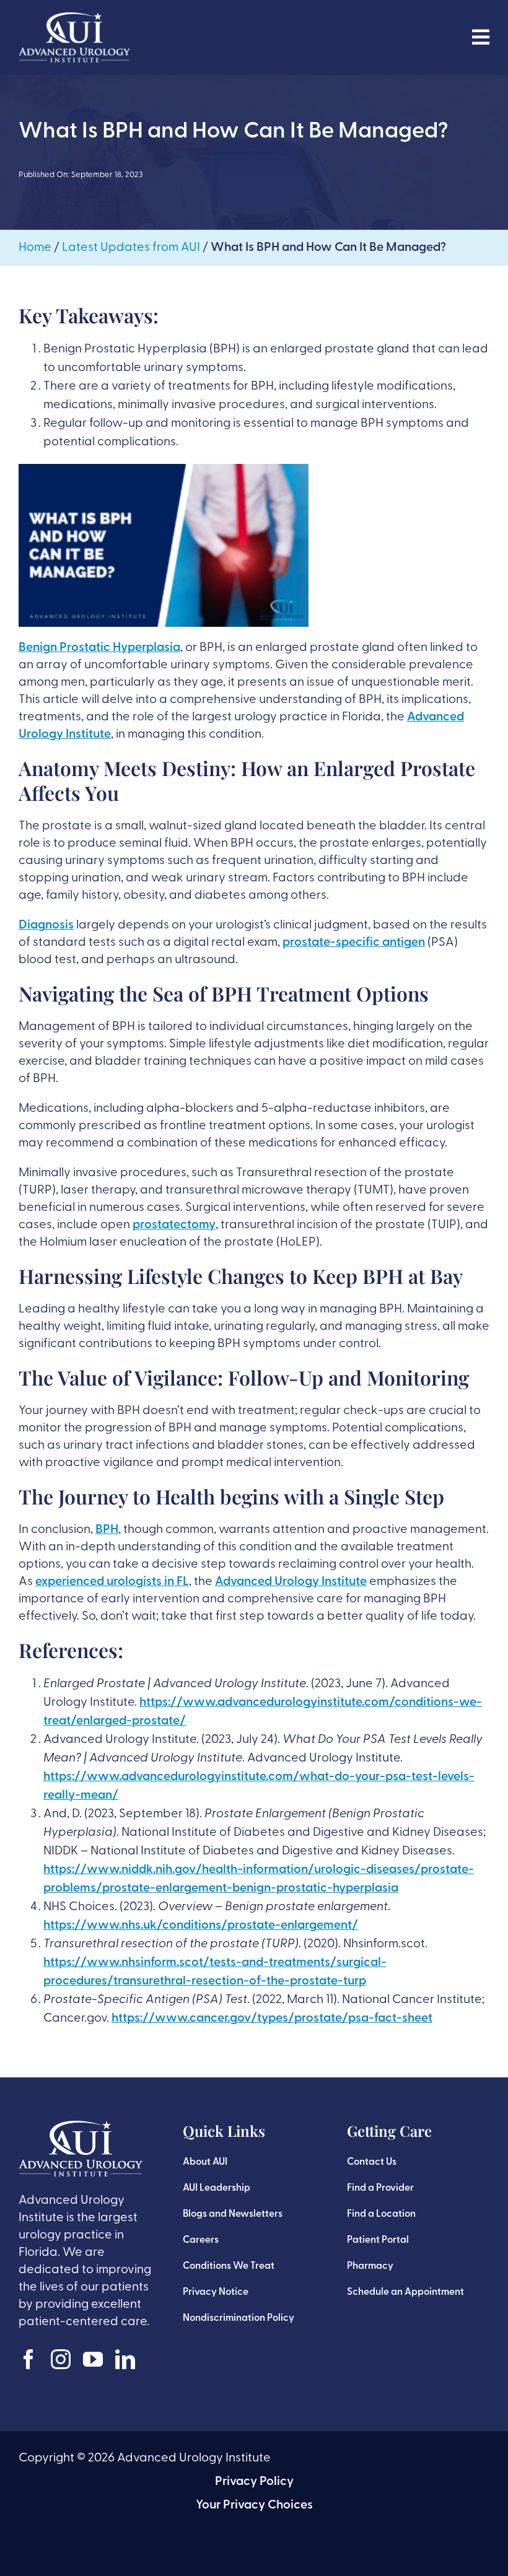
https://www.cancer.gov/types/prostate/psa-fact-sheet (272, 2019)
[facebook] (28, 2359)
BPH (107, 1530)
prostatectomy (174, 1225)
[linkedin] (125, 2359)
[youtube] (93, 2359)
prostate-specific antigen (354, 943)
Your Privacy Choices (254, 2505)
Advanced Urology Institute (291, 1582)
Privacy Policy (254, 2482)
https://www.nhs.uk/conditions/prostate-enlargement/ (201, 1926)
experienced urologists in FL (112, 1582)
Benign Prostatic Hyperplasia (99, 648)
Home (35, 248)
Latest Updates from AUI (131, 248)
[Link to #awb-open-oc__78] (481, 37)
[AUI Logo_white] (74, 19)
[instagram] (61, 2359)
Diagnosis (46, 925)
